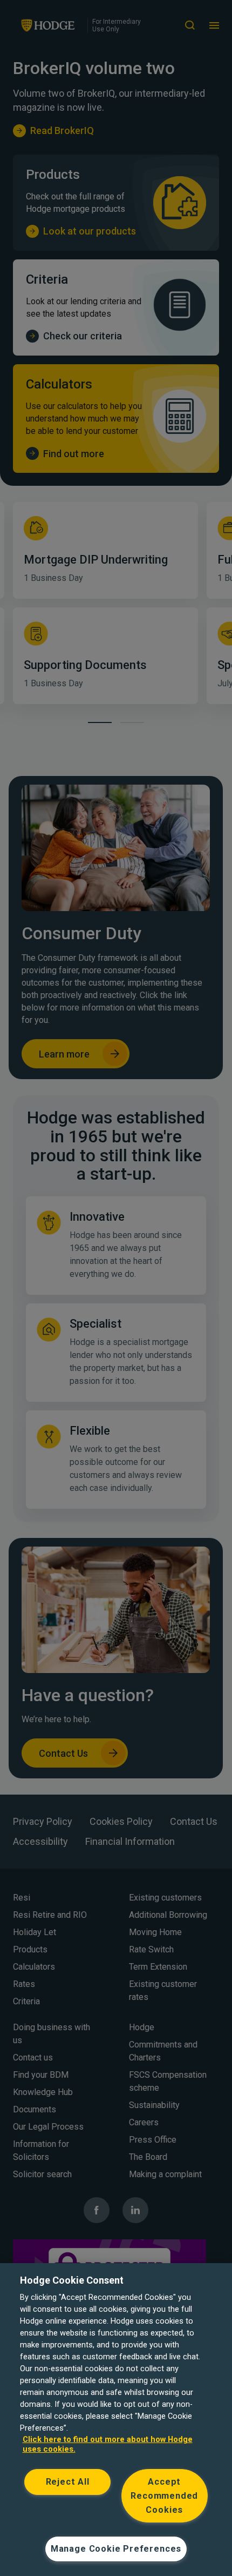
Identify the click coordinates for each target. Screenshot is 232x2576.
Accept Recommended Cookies (164, 2496)
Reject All (68, 2482)
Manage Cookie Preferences (116, 2549)
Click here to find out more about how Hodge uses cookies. (108, 2444)
